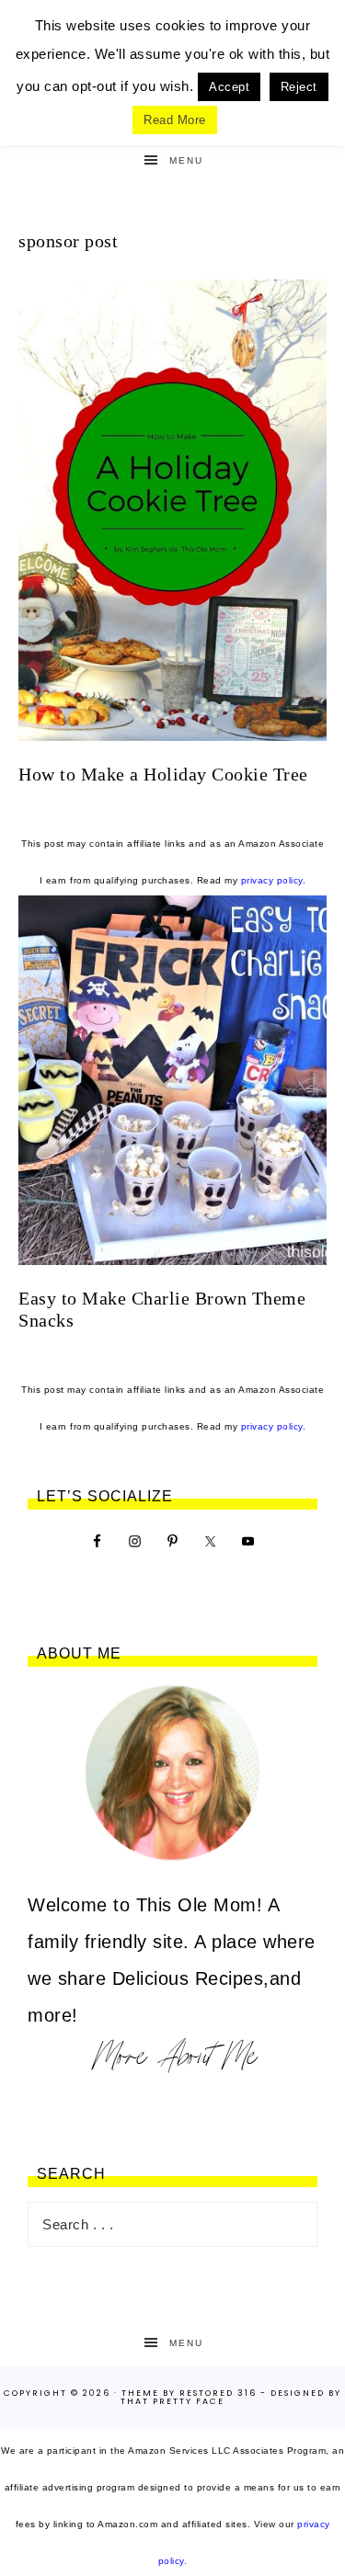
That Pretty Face (172, 2401)
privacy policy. (274, 880)
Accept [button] (229, 87)
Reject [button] (299, 87)
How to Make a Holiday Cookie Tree (163, 774)
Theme (140, 2393)
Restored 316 (218, 2393)
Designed (298, 2393)
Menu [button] (186, 160)
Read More (175, 120)
